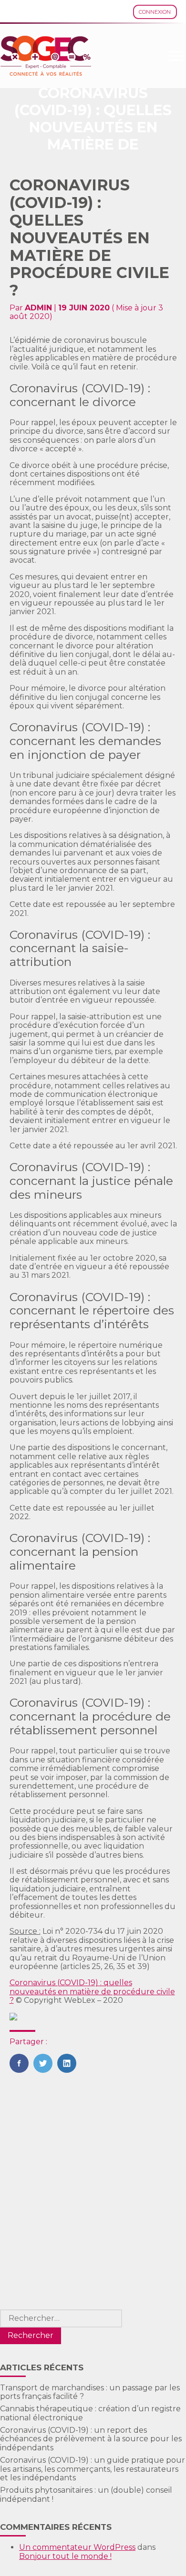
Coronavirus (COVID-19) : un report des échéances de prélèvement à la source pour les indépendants (91, 2439)
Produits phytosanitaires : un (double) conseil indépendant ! (86, 2494)
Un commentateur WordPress (77, 2547)
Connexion (155, 12)
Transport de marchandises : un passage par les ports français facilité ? (90, 2392)
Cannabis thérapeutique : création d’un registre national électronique (90, 2413)
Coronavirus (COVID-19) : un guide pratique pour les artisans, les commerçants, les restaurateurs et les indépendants (93, 2469)
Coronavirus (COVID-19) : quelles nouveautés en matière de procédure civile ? (92, 1991)
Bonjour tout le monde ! (65, 2556)
